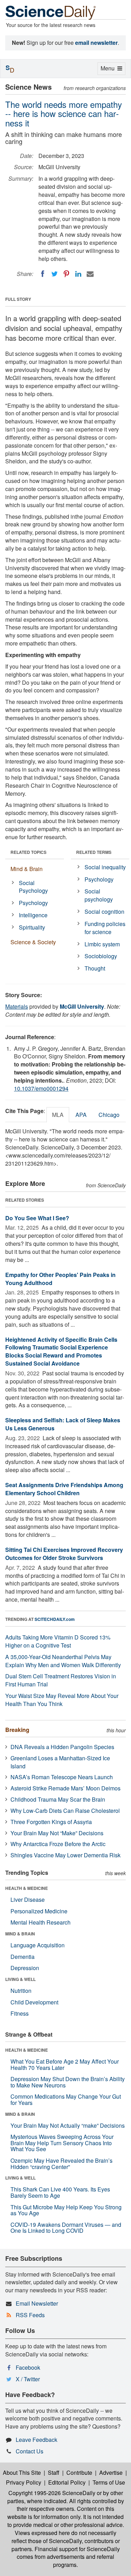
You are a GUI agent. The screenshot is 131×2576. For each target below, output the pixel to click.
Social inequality (105, 867)
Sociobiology (101, 956)
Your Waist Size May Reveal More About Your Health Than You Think (62, 1700)
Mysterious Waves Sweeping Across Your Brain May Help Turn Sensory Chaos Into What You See (62, 2143)
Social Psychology (33, 887)
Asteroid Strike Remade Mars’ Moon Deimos (65, 1788)
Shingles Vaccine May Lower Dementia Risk (65, 1855)
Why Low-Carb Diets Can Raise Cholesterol (65, 1811)
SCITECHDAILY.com (55, 1619)
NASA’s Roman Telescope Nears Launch (62, 1777)
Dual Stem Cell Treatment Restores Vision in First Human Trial (61, 1680)
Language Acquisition (38, 1945)
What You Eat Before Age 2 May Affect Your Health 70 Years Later (65, 2064)
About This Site (22, 2473)
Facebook (28, 2367)
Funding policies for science (105, 928)
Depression (25, 1968)
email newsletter (96, 43)
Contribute (79, 2473)
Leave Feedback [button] (37, 2440)
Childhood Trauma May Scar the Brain (58, 1799)
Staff (54, 2473)
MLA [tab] (58, 1115)
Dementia (23, 1957)
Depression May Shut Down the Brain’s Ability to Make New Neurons (68, 2082)
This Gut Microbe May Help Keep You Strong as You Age (66, 2210)
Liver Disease (28, 1900)
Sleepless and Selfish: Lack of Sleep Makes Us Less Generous (63, 1424)
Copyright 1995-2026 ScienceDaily (52, 2493)
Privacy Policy (24, 2482)
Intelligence (33, 915)
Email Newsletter (37, 2303)
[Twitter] (54, 274)
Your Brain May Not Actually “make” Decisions (68, 2125)
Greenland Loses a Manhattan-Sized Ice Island (60, 1762)
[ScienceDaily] (51, 12)
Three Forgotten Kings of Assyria (51, 1822)
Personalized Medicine (39, 1911)
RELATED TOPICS (28, 852)
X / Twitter (28, 2379)
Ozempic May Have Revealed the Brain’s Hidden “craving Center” (61, 2164)
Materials (17, 1006)
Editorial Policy (67, 2482)
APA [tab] (81, 1115)
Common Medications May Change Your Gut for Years (66, 2100)
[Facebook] (43, 274)
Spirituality (32, 927)
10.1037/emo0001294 (41, 1088)
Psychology (33, 903)
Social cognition (104, 911)
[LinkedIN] (78, 274)
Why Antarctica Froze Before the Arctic (58, 1844)
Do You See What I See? (37, 1218)
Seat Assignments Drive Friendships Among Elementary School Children (64, 1489)
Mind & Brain (27, 869)
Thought (95, 968)
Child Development (34, 2002)
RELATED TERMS (94, 852)
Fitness (20, 2013)
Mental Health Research (41, 1922)
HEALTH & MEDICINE (27, 1888)
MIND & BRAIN (20, 1934)
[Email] (90, 274)
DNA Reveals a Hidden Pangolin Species (62, 1747)
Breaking (17, 1730)
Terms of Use (109, 2482)
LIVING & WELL (20, 1979)
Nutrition (21, 1991)
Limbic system (102, 944)
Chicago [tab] (109, 1115)
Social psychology (99, 895)
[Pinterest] (66, 274)
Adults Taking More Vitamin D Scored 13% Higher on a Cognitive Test (58, 1641)
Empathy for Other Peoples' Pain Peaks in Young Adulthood (60, 1279)
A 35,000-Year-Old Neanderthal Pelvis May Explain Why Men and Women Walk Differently (63, 1661)
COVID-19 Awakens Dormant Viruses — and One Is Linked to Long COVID (66, 2228)
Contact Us (30, 2451)
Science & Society (33, 942)
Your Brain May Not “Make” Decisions (57, 1833)
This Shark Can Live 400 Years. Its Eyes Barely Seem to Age (60, 2192)
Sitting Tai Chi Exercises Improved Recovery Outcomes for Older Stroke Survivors (64, 1554)
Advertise (111, 2473)
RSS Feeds (30, 2315)
